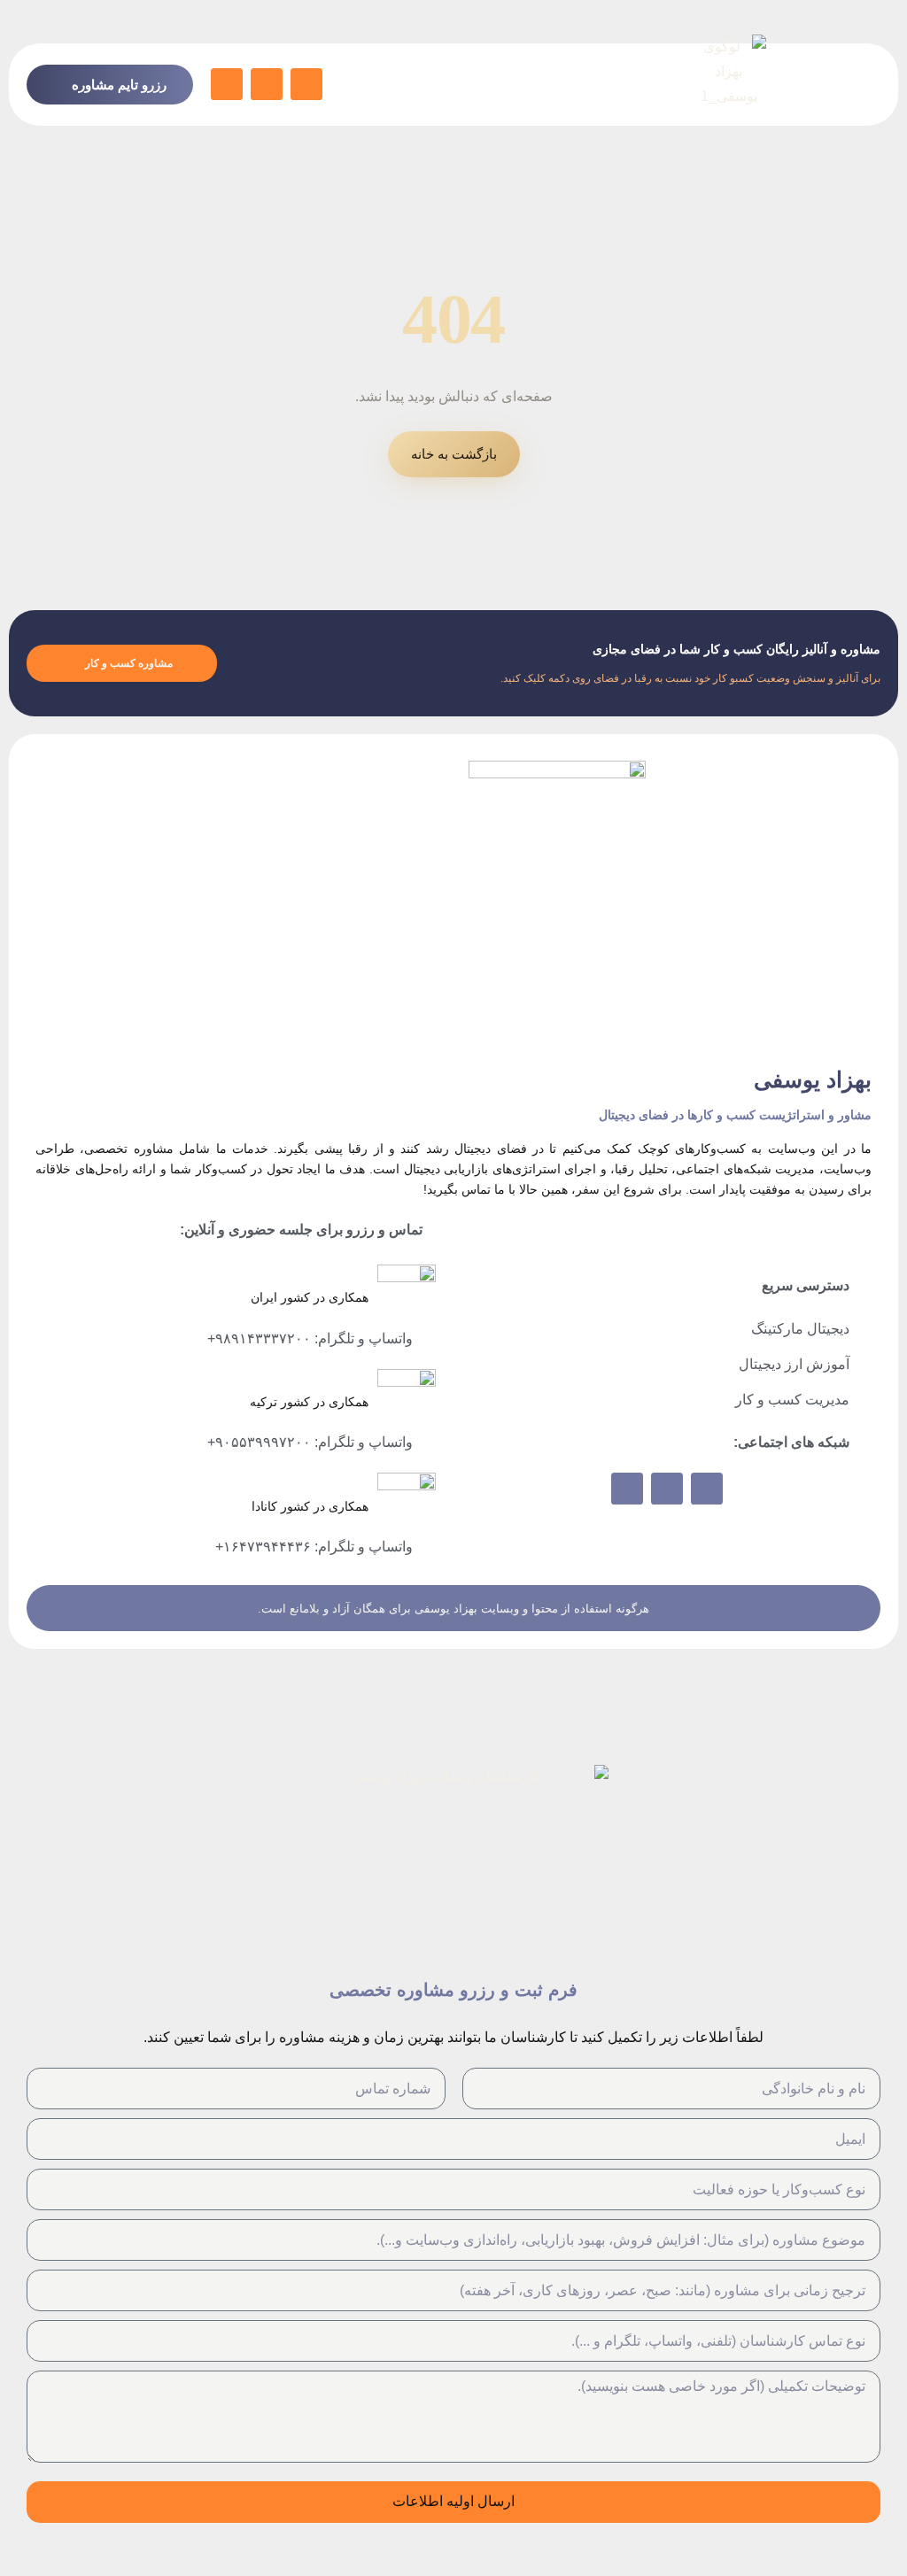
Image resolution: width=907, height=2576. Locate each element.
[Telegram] (306, 84)
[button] (861, 85)
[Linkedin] (227, 84)
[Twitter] (267, 84)
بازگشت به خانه (454, 454)
